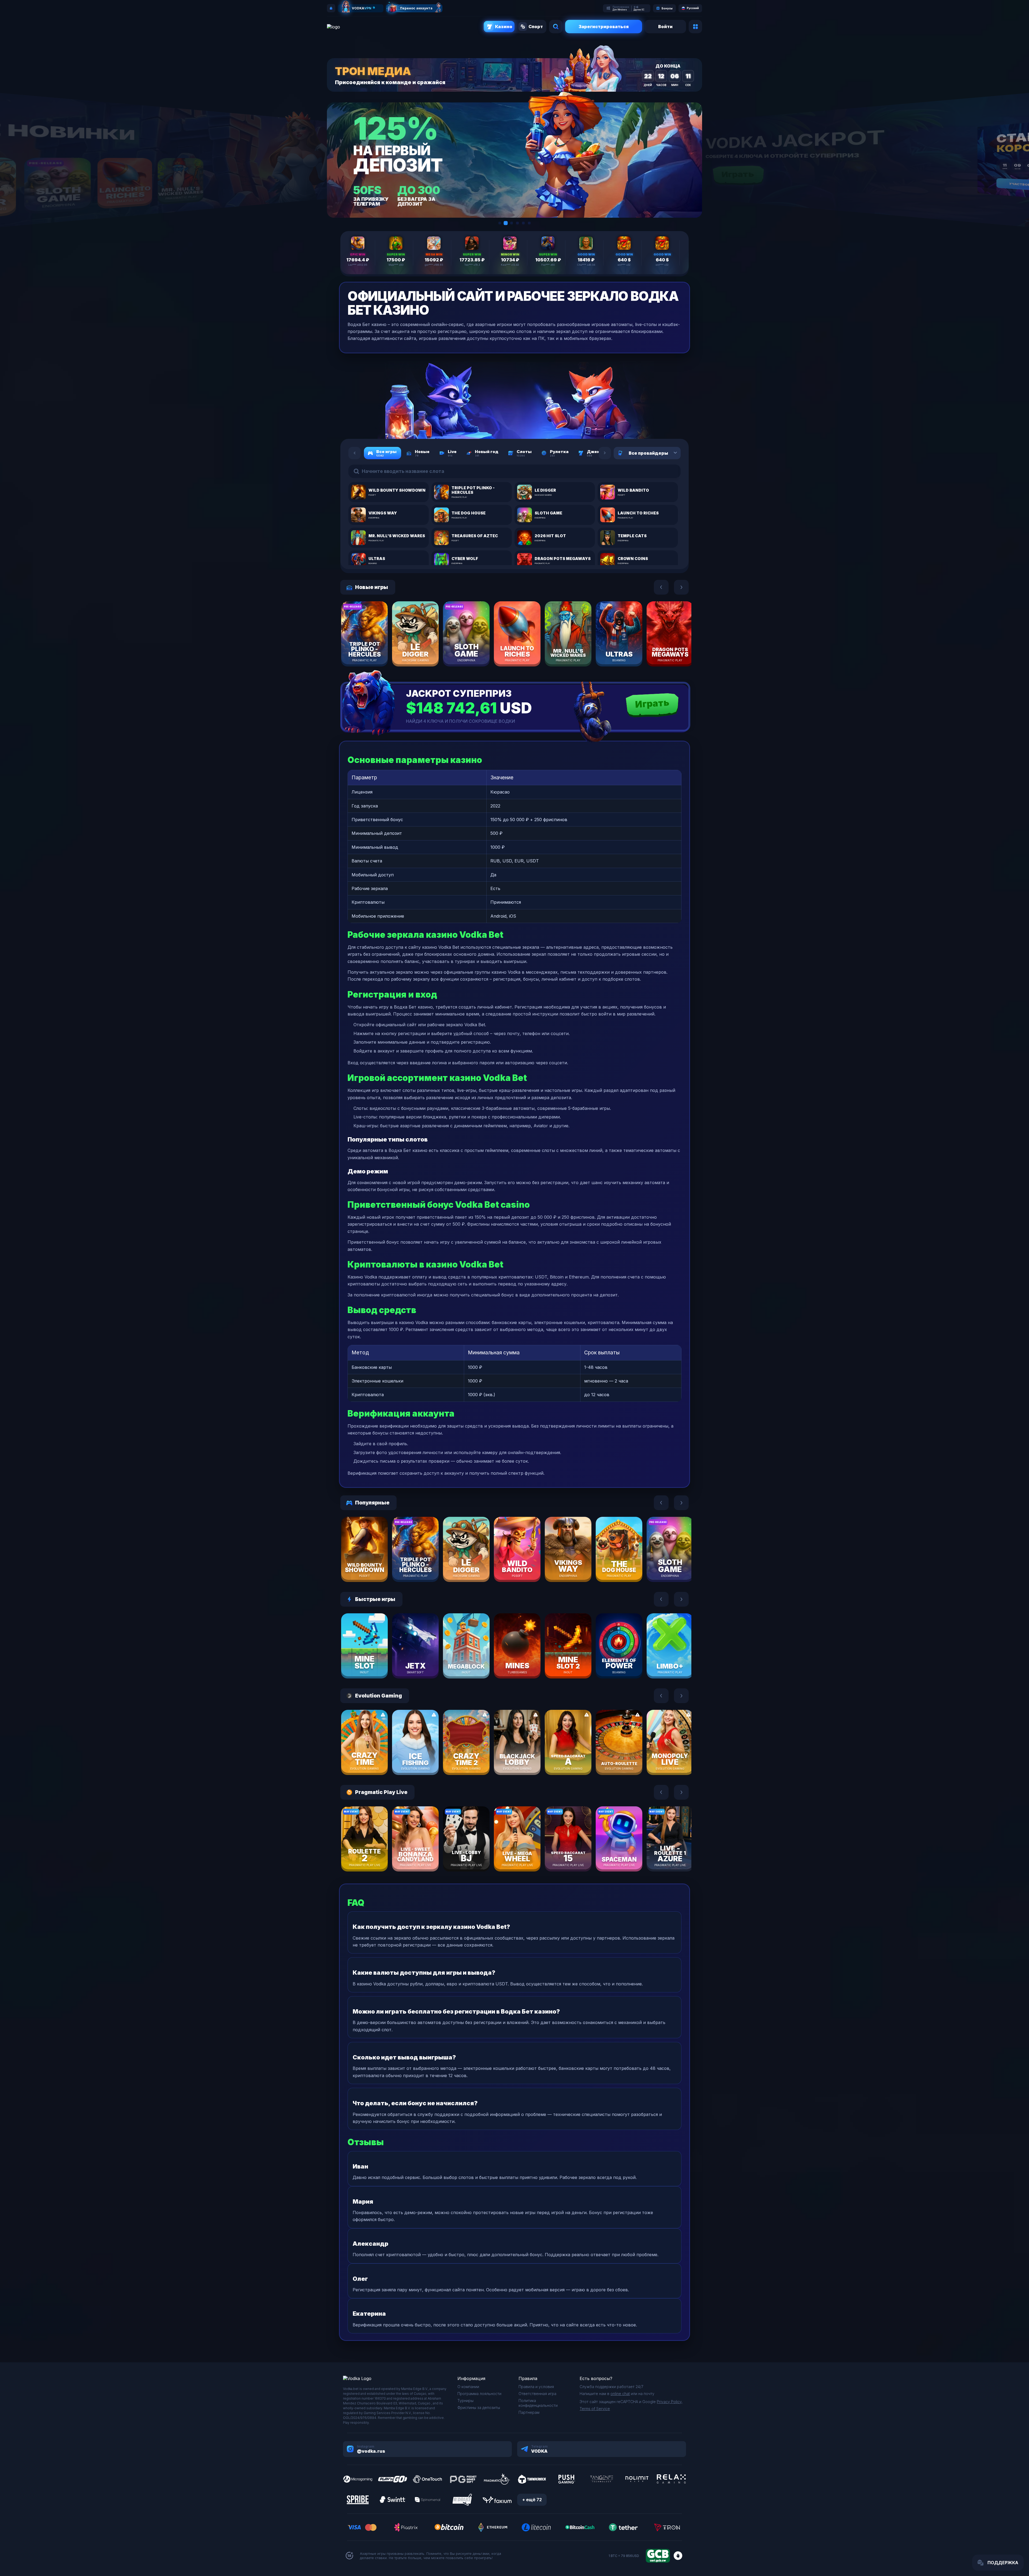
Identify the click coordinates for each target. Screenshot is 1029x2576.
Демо (374, 649)
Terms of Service (595, 2409)
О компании (468, 2387)
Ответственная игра (537, 2394)
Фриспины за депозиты (479, 2408)
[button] (500, 223)
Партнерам (529, 2412)
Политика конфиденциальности (538, 2403)
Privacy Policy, (670, 2402)
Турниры (465, 2401)
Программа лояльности (479, 2394)
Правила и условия (536, 2387)
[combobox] (669, 453)
